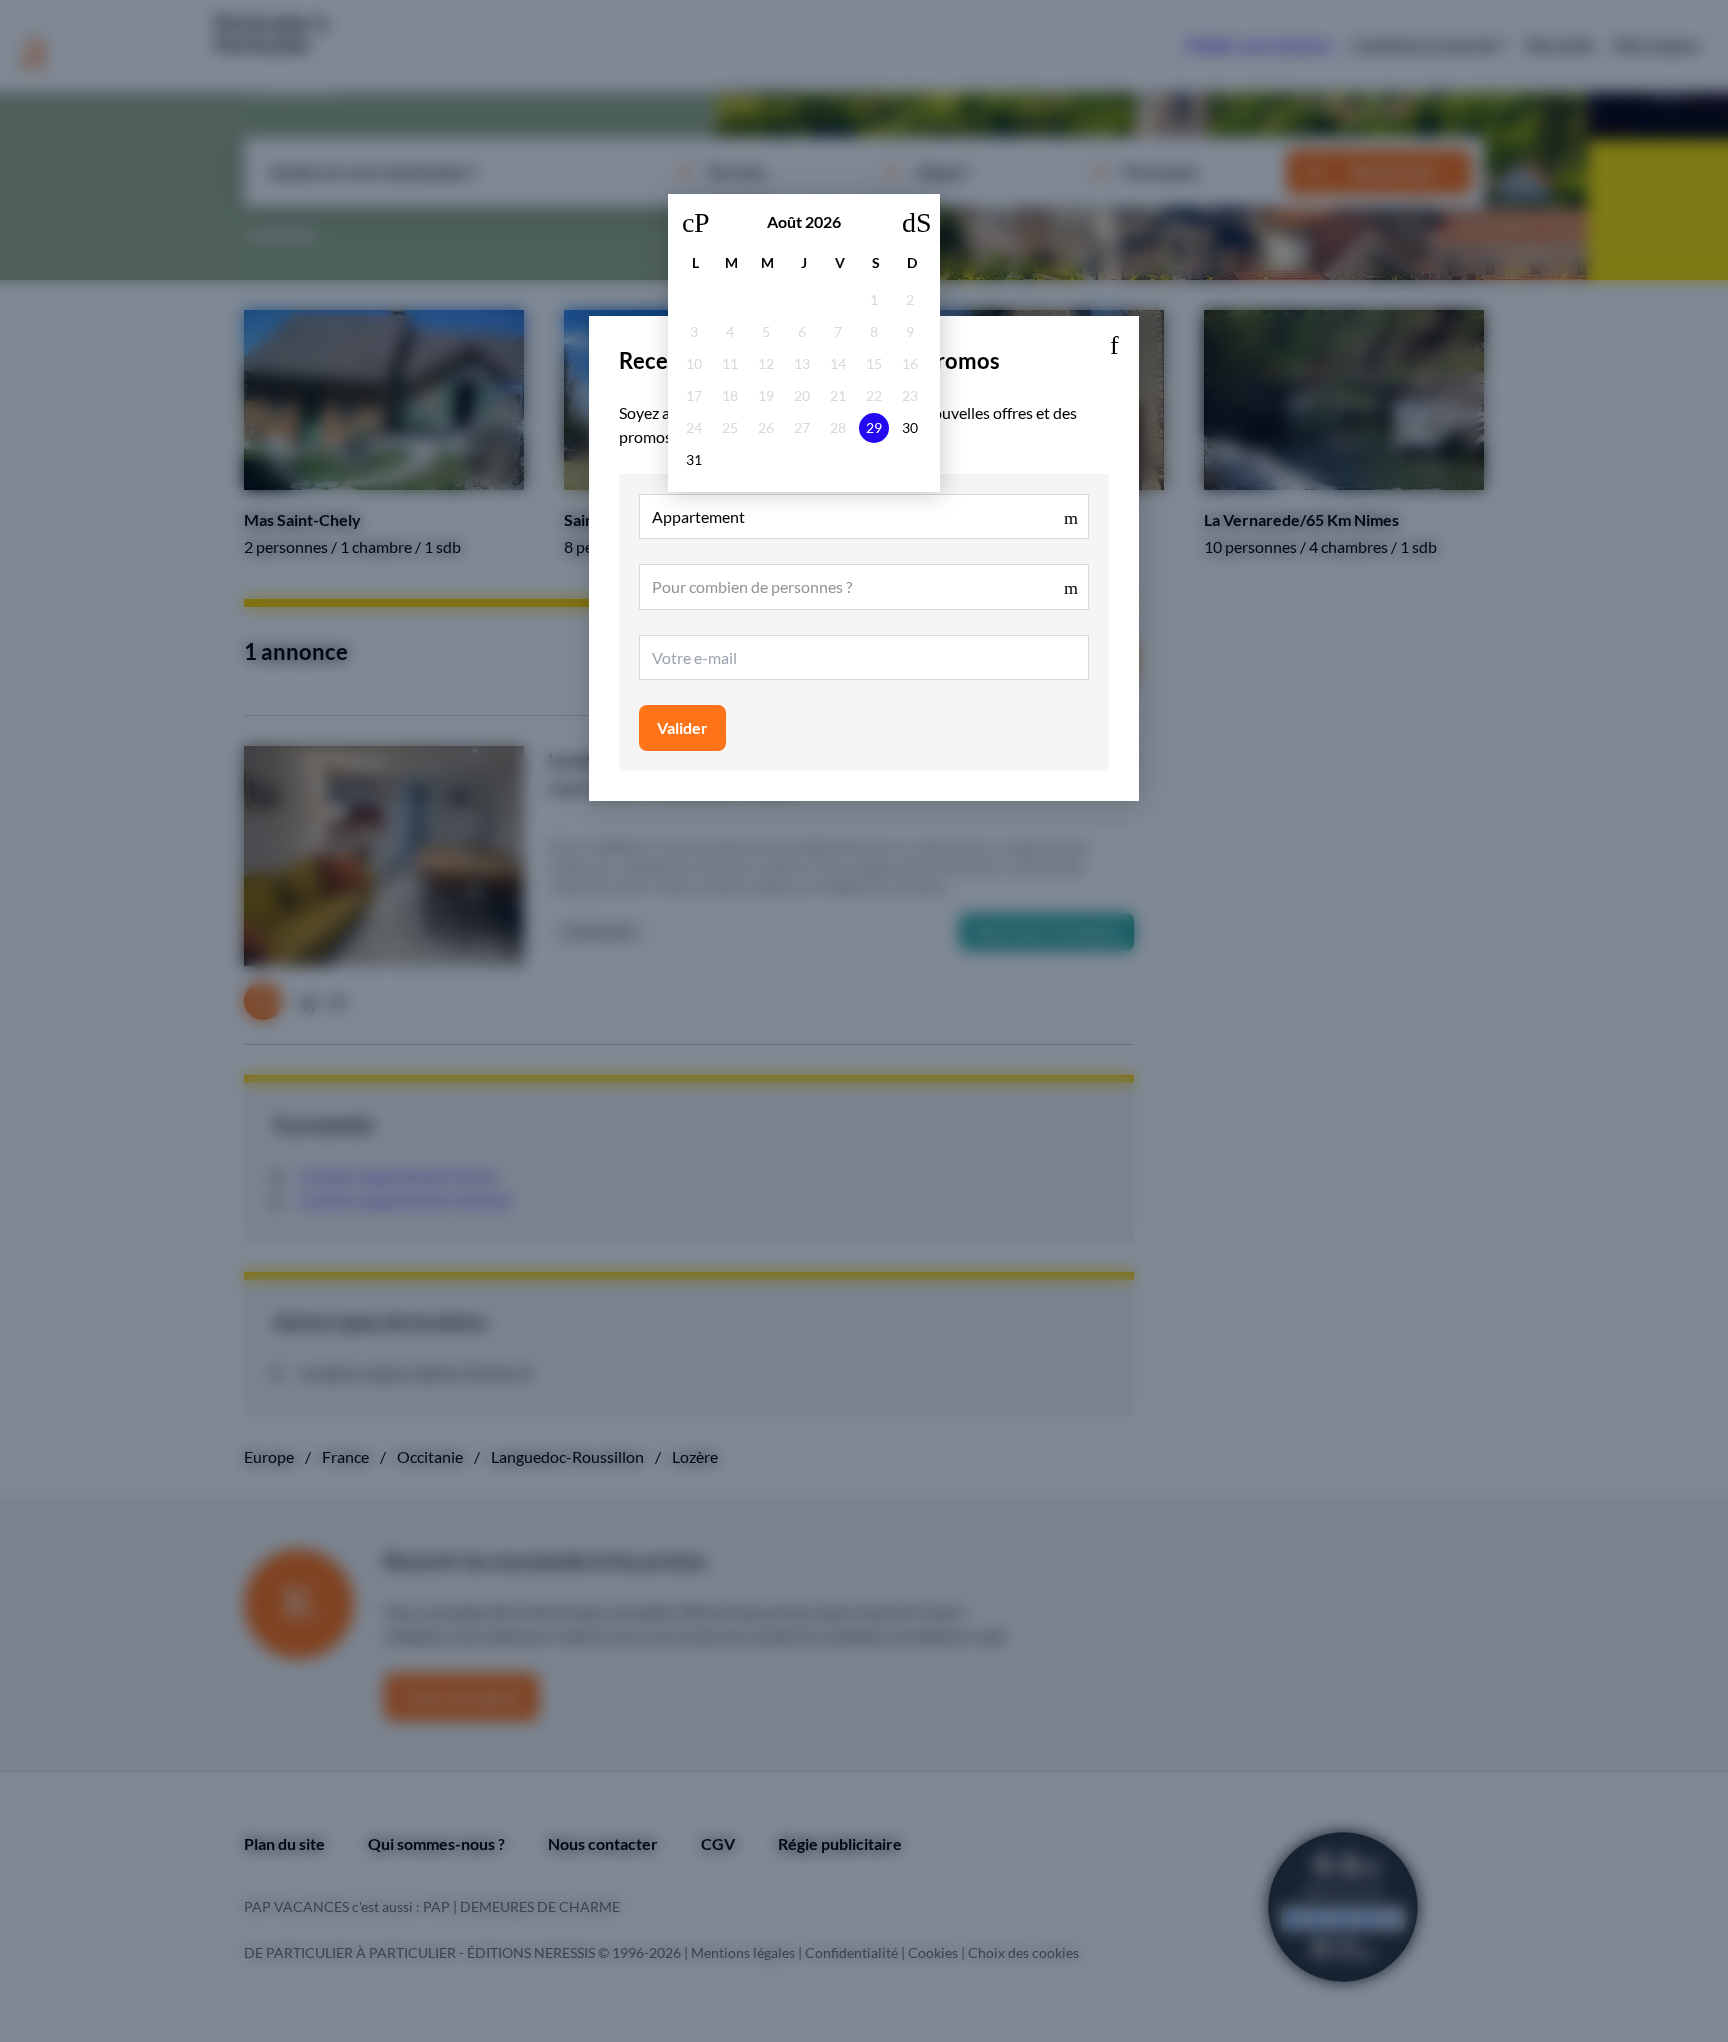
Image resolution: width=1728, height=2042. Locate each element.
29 (874, 427)
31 (694, 459)
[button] (1114, 341)
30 (910, 427)
